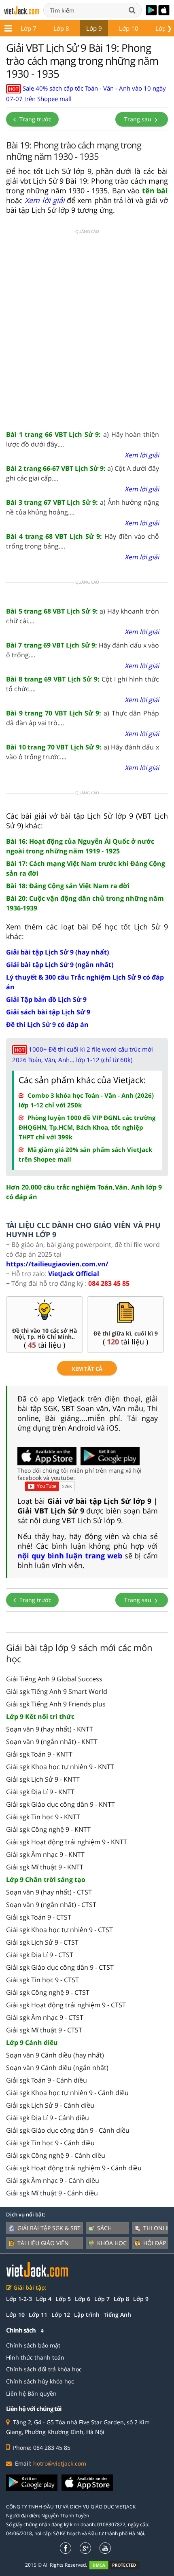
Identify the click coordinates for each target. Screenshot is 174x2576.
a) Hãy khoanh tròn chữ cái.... (83, 616)
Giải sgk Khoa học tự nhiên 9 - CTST (59, 1930)
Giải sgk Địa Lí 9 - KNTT (40, 1792)
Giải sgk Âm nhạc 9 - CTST (45, 2017)
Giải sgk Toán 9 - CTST (39, 1917)
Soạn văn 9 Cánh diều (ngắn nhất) (57, 2068)
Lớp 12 (61, 2315)
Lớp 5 (63, 2299)
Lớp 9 (94, 28)
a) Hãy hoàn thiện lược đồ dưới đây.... (83, 439)
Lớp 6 (83, 2299)
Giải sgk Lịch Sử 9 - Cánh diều (50, 2105)
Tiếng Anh (117, 2315)
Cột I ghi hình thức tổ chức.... (83, 684)
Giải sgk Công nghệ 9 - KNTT (48, 1829)
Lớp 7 (29, 28)
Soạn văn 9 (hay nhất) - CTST (49, 1892)
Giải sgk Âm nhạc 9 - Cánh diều (53, 2180)
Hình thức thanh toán (35, 2357)
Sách (104, 2228)
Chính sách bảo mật (33, 2345)
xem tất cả (87, 1369)
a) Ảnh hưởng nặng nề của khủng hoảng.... (83, 507)
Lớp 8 (61, 28)
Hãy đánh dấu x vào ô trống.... (83, 650)
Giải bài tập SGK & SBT (49, 2228)
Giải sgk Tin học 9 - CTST (42, 1980)
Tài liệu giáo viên (43, 2243)
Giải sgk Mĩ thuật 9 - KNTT (45, 1867)
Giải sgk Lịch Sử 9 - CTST (42, 1942)
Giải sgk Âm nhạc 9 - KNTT (45, 1854)
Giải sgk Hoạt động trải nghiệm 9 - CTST (66, 2005)
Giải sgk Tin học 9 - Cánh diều (50, 2143)
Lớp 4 (44, 2299)
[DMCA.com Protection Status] (119, 2565)
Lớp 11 (38, 2315)
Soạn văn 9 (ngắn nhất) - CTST (51, 1905)
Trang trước (35, 119)
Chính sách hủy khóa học (40, 2381)
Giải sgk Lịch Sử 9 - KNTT (43, 1779)
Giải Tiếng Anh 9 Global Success (54, 1679)
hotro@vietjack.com (60, 2463)
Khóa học (112, 2243)
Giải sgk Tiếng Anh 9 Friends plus (56, 1704)
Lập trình (87, 2315)
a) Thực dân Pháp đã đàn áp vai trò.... (83, 718)
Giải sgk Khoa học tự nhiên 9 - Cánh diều (67, 2093)
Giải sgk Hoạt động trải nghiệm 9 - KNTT (67, 1842)
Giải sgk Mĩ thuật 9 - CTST (44, 2030)
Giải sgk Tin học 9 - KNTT (43, 1817)
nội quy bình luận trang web (70, 1556)
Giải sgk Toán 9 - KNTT (39, 1754)
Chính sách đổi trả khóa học (44, 2369)
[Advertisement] (87, 330)
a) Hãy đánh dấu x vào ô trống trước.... (83, 752)
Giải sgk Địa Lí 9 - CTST (40, 1955)
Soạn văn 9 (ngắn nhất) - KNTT (52, 1742)
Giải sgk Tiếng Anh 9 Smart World (57, 1691)
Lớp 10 (129, 28)
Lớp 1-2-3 (19, 2299)
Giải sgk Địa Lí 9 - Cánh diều (48, 2118)
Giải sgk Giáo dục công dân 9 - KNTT (60, 1804)
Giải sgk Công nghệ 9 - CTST (48, 1992)
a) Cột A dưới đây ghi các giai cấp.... (83, 473)
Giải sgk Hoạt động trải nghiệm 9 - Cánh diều (74, 2168)
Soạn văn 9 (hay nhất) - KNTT (50, 1729)
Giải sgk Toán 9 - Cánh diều (47, 2080)
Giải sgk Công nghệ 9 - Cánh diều (56, 2155)
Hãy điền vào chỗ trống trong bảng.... (83, 541)
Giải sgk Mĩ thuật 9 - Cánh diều (52, 2193)
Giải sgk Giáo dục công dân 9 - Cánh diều (68, 2130)
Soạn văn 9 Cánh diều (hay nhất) (55, 2055)
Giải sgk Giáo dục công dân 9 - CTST (60, 1967)
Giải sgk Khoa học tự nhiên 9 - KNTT (60, 1767)
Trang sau (139, 119)
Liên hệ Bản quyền (31, 2393)
